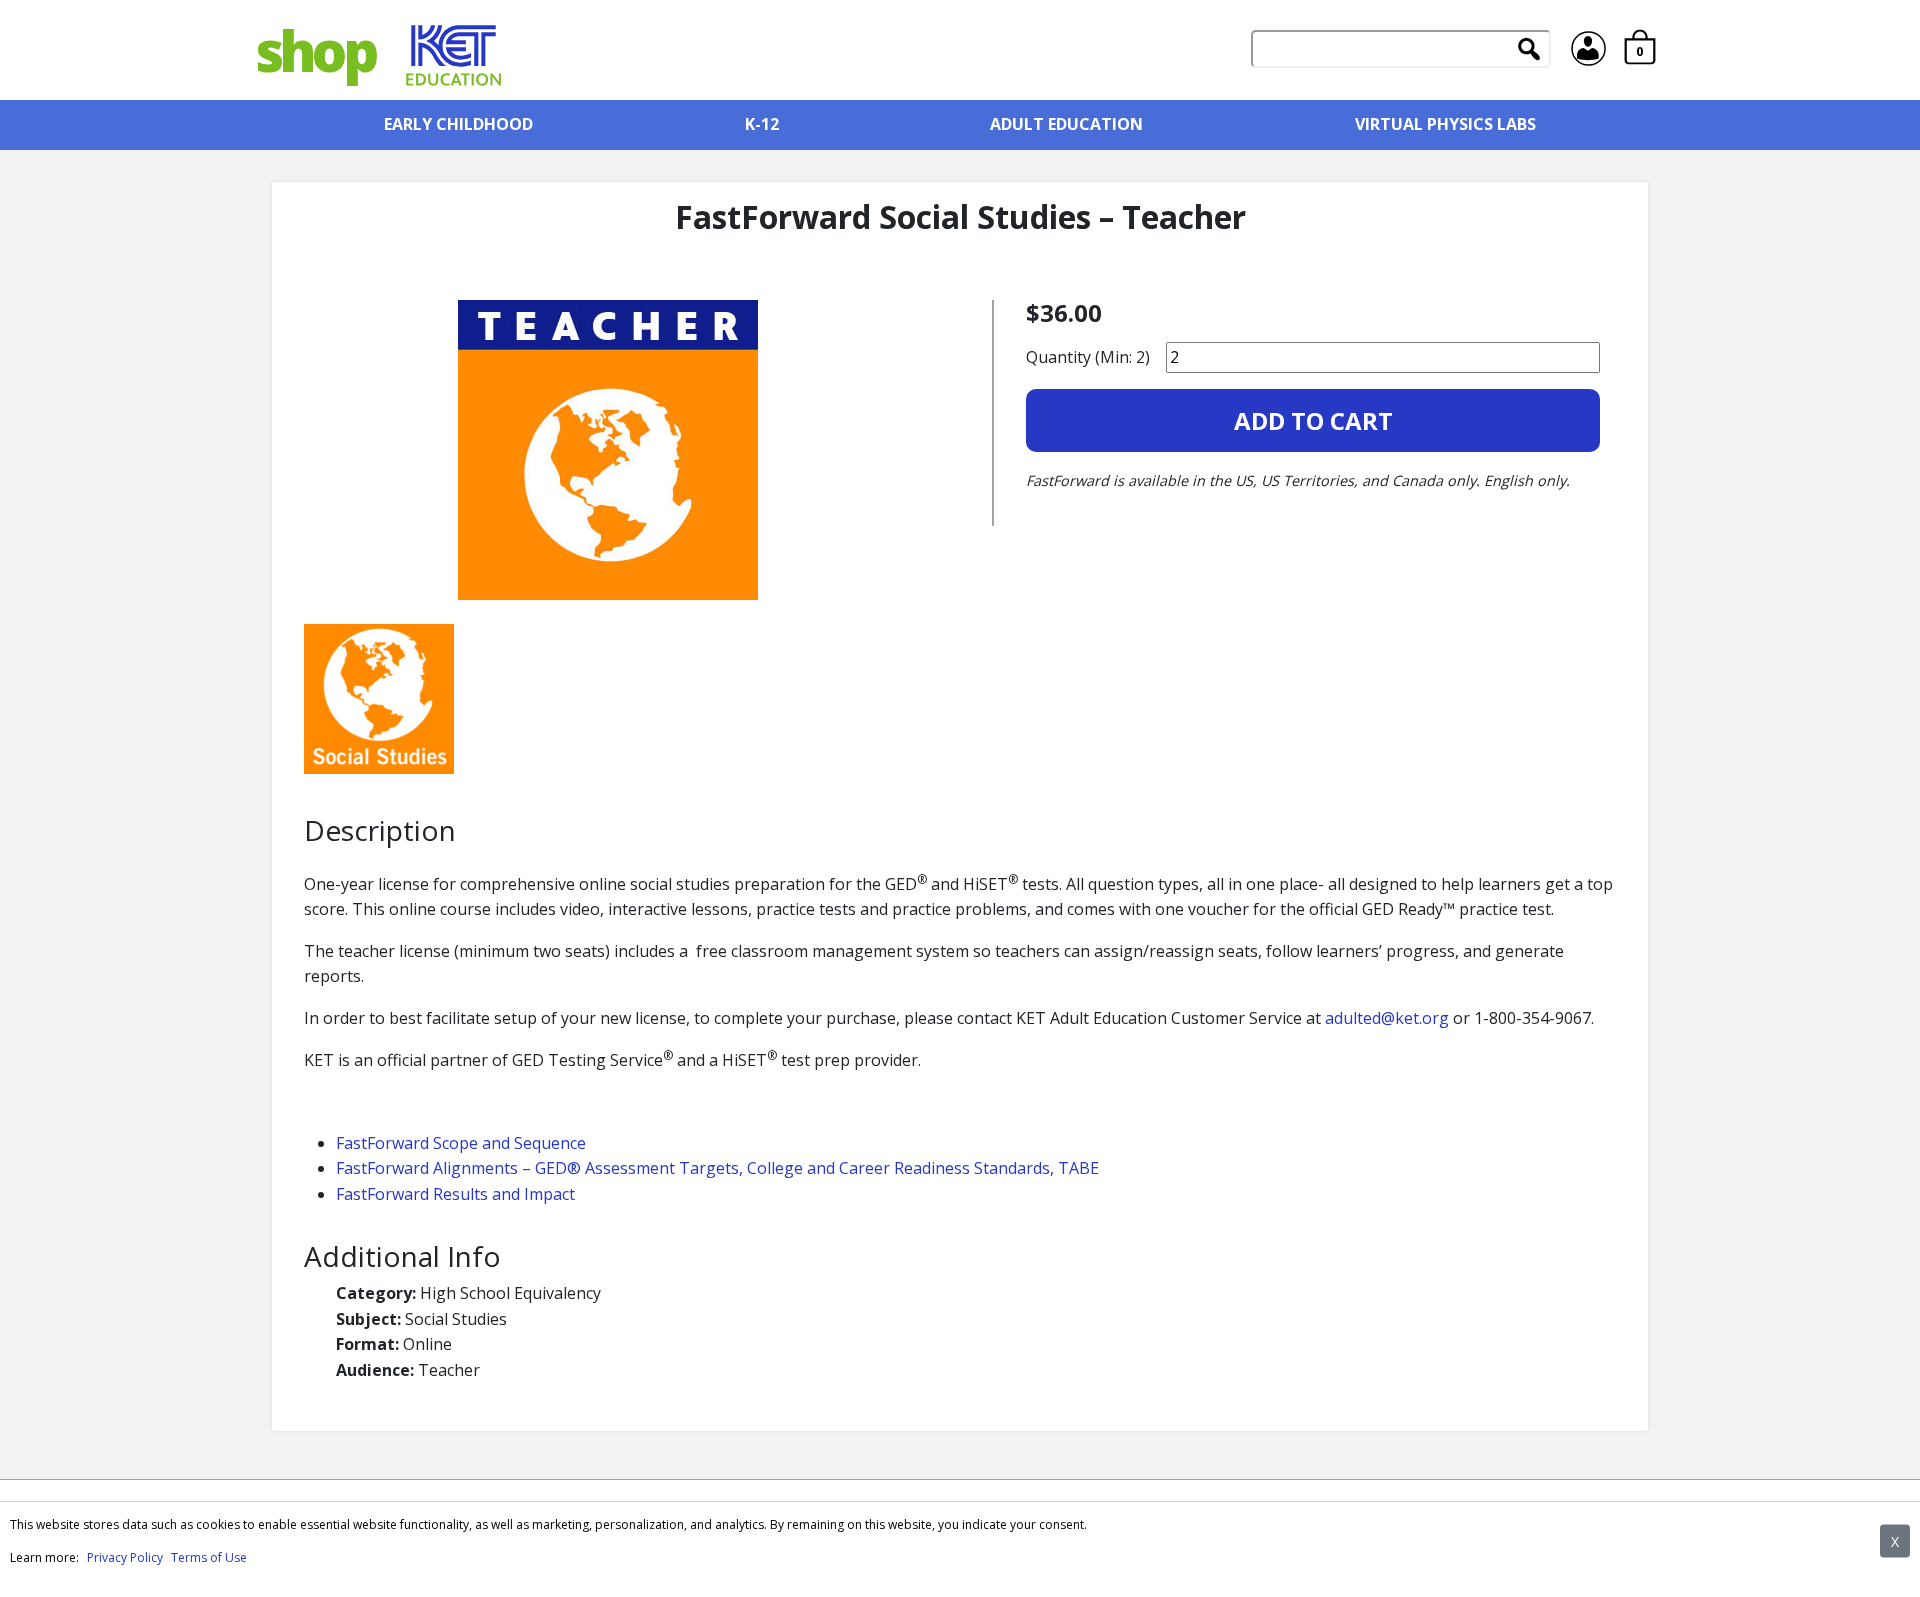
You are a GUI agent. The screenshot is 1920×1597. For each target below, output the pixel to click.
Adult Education (1066, 124)
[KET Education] (454, 50)
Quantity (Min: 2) (1088, 357)
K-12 (762, 124)
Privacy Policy (125, 1557)
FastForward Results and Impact (455, 1194)
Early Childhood (458, 124)
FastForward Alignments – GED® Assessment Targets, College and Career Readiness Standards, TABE (717, 1168)
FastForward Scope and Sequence (461, 1143)
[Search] (1529, 51)
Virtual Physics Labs (1445, 124)
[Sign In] (1589, 50)
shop (315, 50)
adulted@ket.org (1387, 1018)
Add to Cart (1313, 420)
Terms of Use (209, 1557)
